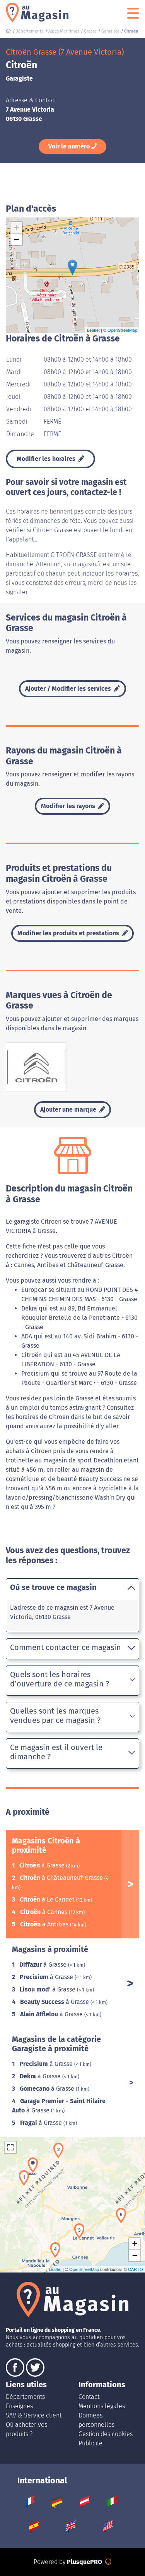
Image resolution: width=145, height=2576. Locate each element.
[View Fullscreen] (10, 2147)
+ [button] (16, 228)
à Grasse (43, 1865)
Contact (89, 2397)
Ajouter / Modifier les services (69, 689)
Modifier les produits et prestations (69, 933)
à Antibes (45, 1924)
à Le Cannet (48, 1899)
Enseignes (19, 2406)
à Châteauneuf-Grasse (62, 1878)
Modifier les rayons (69, 806)
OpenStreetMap (122, 330)
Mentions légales (102, 2406)
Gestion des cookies (106, 2434)
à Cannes (44, 1912)
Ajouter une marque (69, 1110)
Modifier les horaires (47, 459)
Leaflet (93, 330)
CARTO (136, 2269)
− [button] (16, 239)
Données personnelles (96, 2420)
